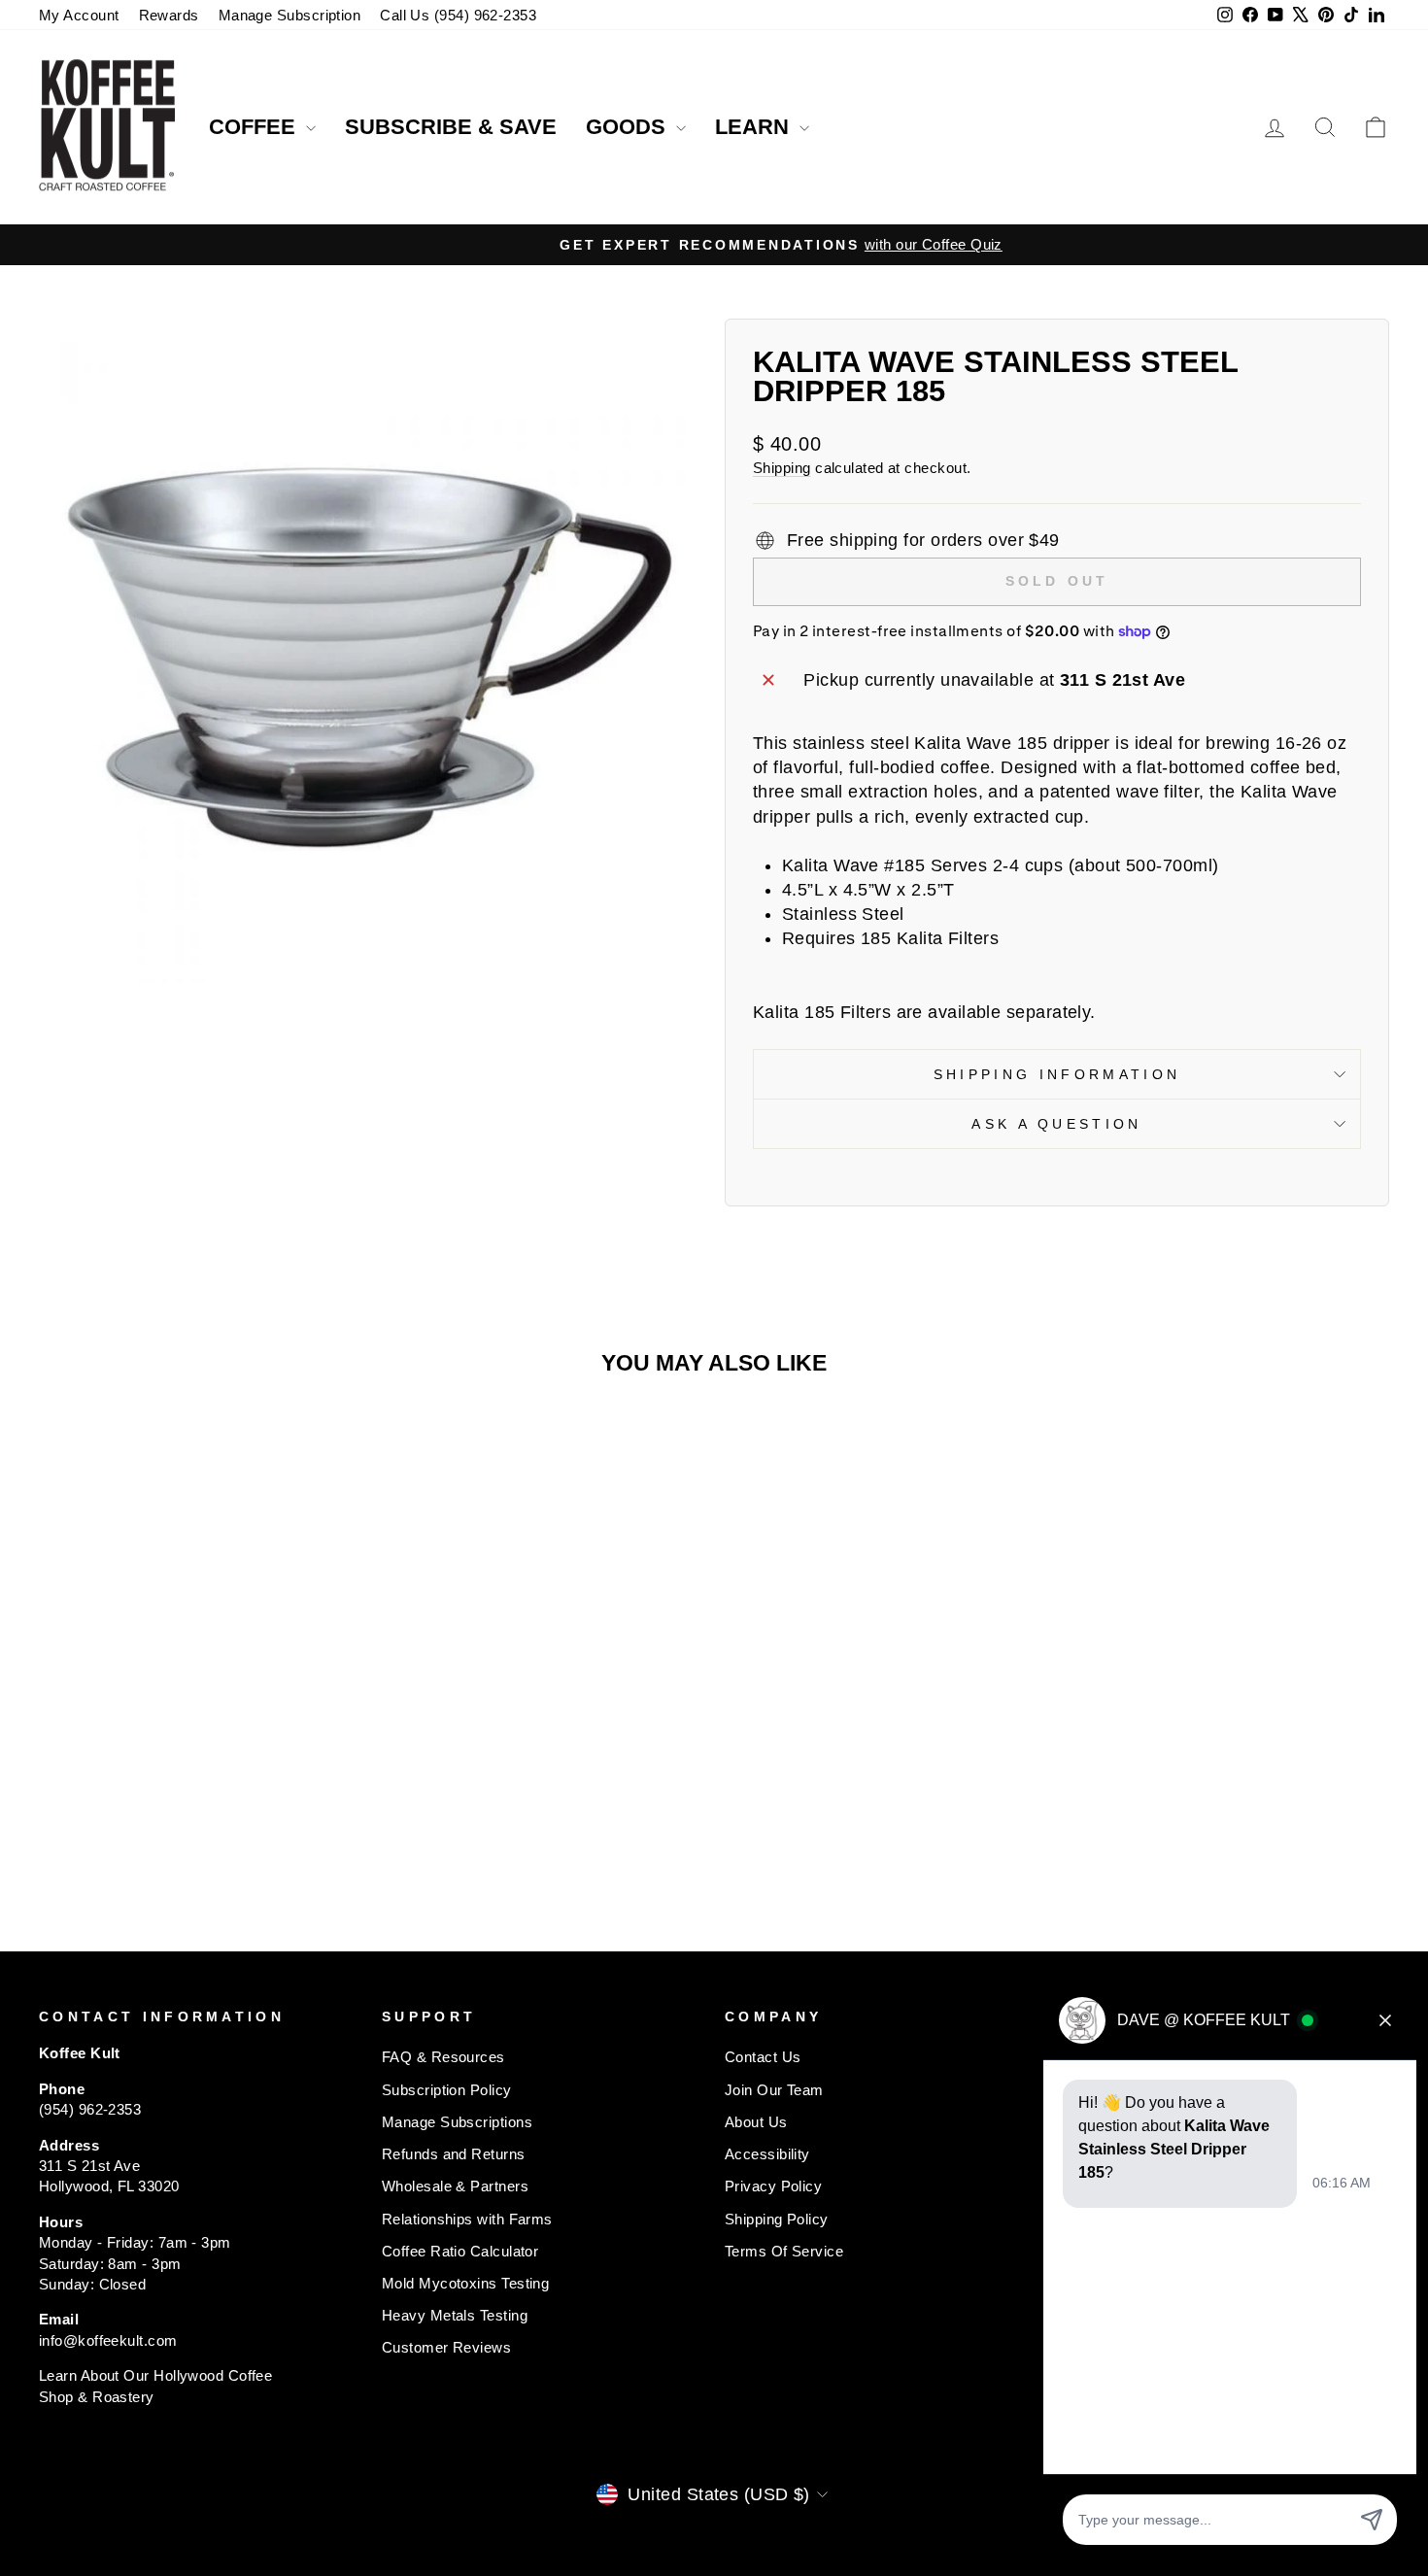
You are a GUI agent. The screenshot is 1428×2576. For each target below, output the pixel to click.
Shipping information (1057, 1074)
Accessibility (767, 2154)
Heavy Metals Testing (455, 2315)
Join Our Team (774, 2090)
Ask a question (1056, 1124)
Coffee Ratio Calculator (460, 2251)
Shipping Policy (777, 2219)
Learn (755, 127)
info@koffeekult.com (108, 2340)
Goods (629, 127)
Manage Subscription (290, 15)
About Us (756, 2122)
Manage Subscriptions (457, 2122)
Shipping (782, 468)
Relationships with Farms (467, 2219)
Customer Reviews (446, 2347)
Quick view (200, 1722)
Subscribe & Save (451, 127)
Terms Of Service (784, 2251)
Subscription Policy (447, 2090)
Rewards (169, 15)
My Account (79, 15)
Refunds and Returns (454, 2154)
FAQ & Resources (443, 2057)
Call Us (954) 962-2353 (458, 15)
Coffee (255, 127)
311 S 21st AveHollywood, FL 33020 (109, 2176)
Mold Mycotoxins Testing (465, 2283)
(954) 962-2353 (90, 2109)
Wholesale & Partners (455, 2186)
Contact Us (763, 2057)
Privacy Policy (773, 2186)
